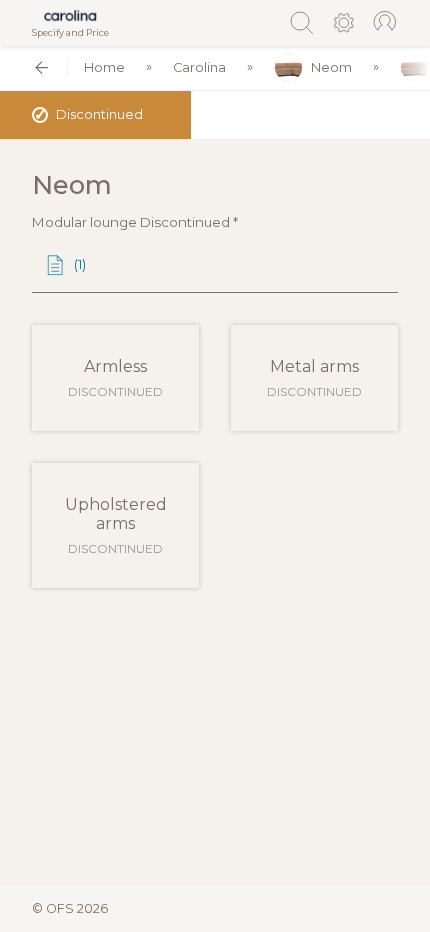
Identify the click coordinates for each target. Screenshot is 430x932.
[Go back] (41, 67)
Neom (331, 67)
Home (104, 67)
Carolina (199, 67)
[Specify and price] (70, 16)
